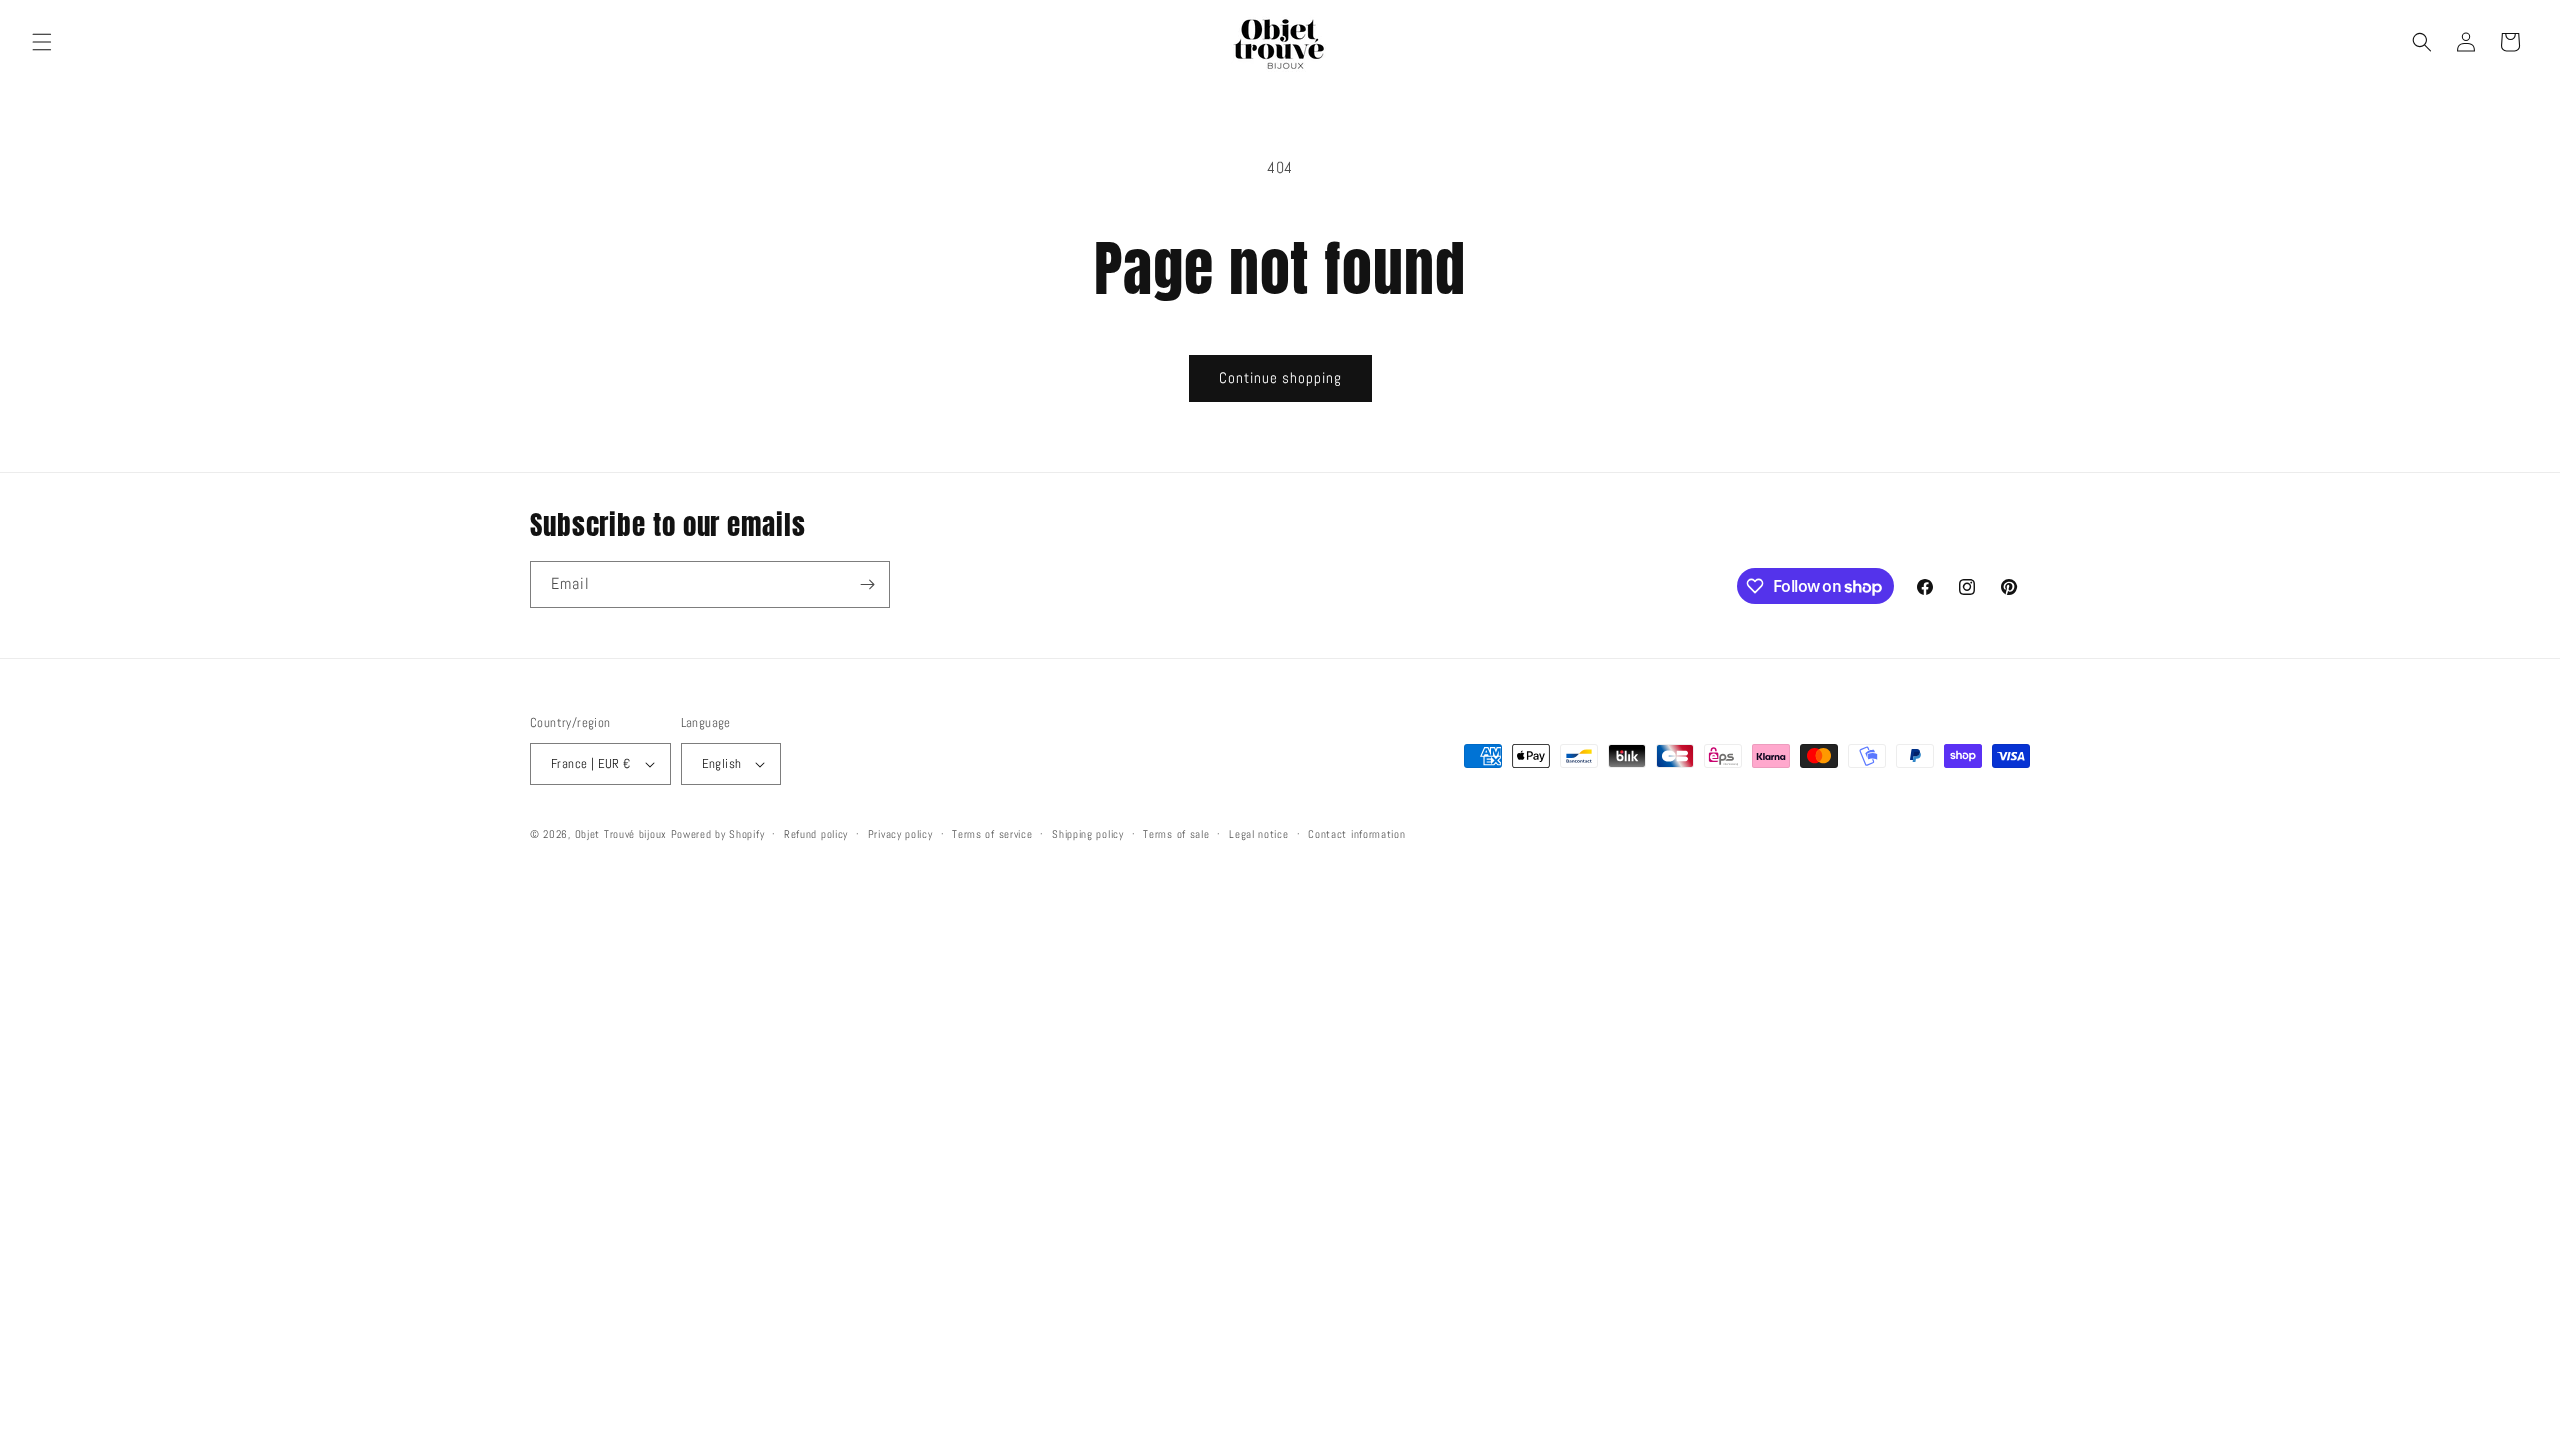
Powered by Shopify (718, 834)
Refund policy (816, 834)
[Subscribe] (867, 584)
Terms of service (992, 834)
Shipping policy (1088, 834)
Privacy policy (900, 834)
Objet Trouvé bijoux (621, 834)
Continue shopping (1280, 377)
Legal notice (1258, 834)
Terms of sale (1176, 834)
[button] (42, 42)
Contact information (1356, 834)
